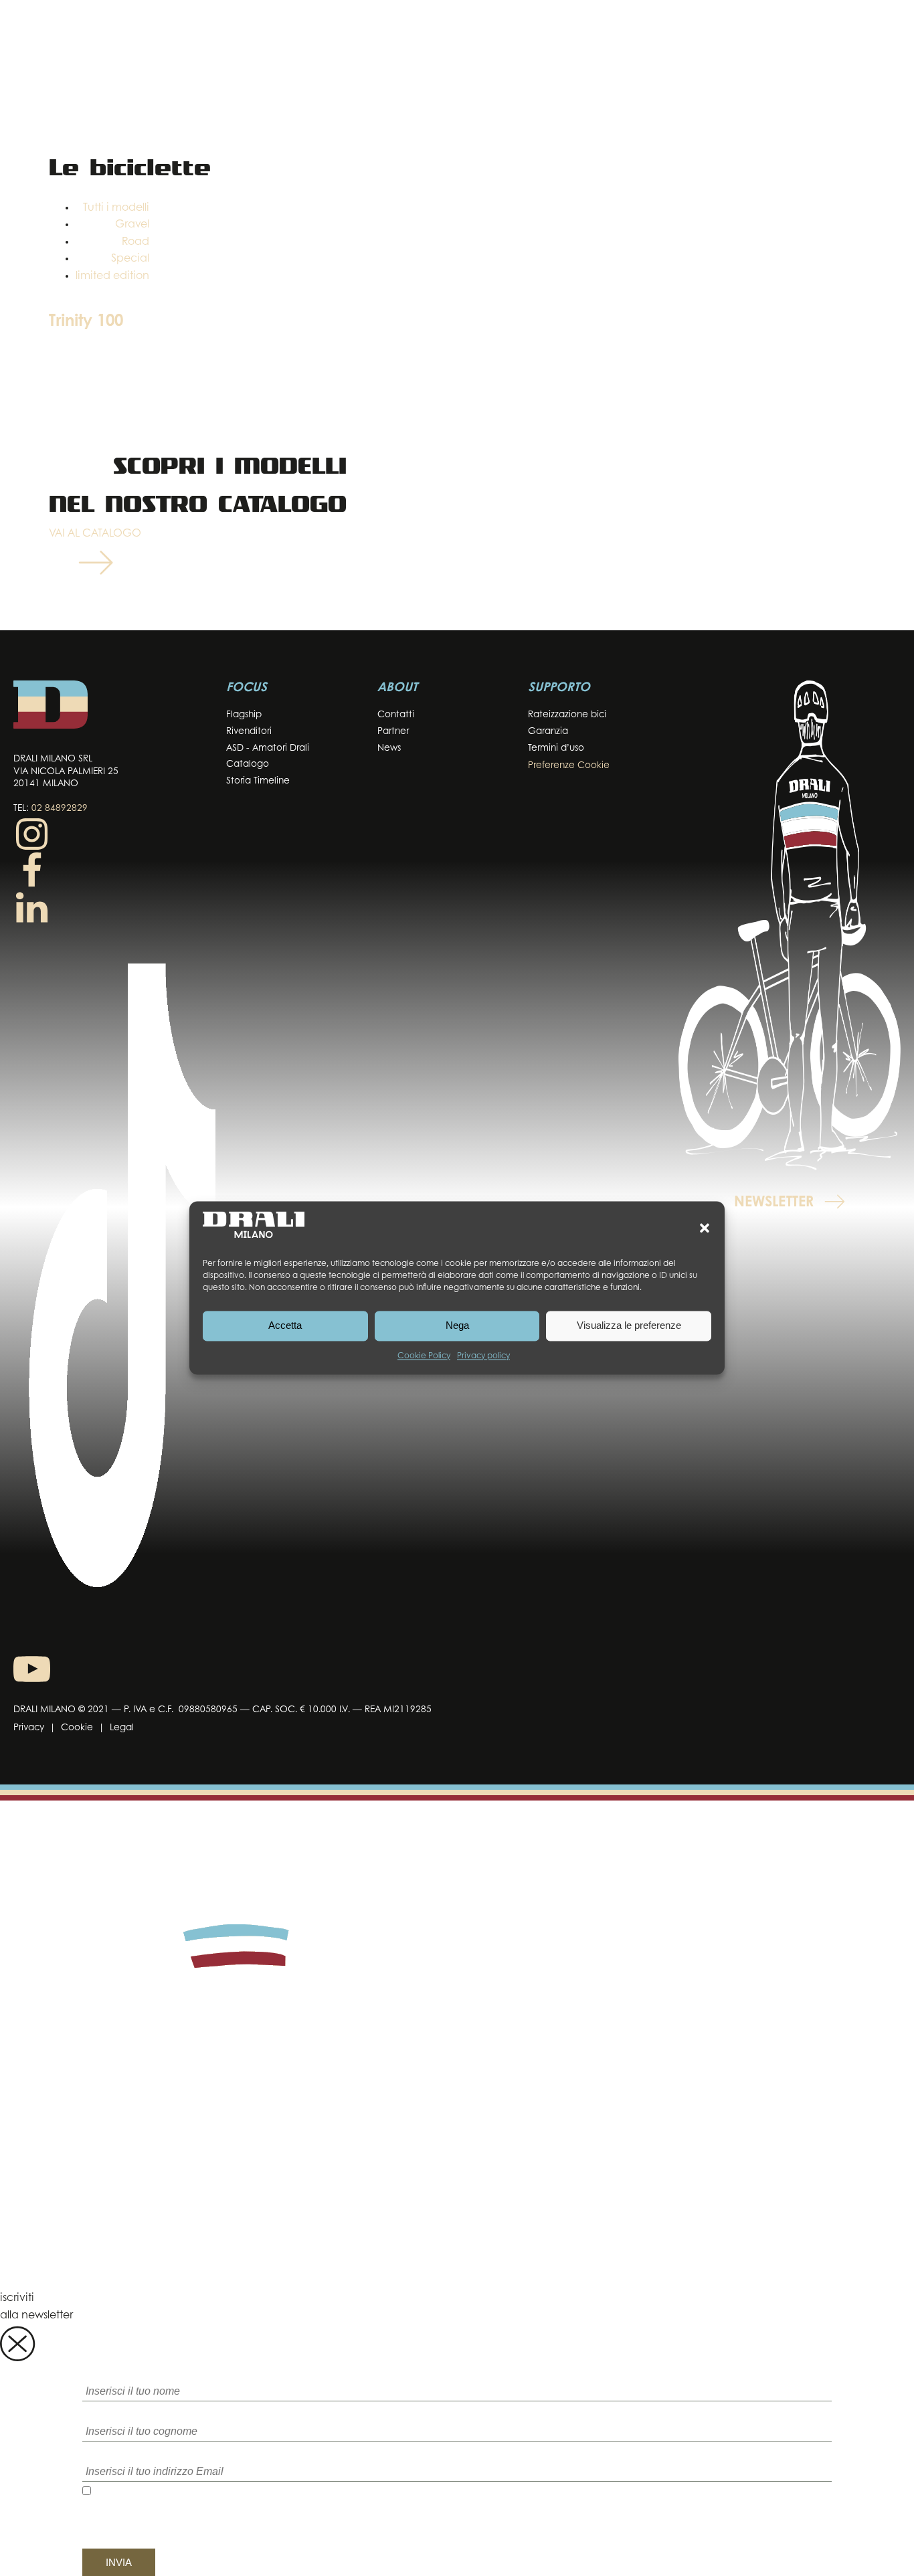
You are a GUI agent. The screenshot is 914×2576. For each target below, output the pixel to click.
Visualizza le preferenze (629, 1326)
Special (130, 259)
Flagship (244, 715)
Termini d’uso (556, 748)
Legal (122, 1728)
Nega (457, 1326)
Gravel (132, 225)
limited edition (112, 276)
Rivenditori (249, 732)
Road (135, 242)
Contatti (396, 715)
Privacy (29, 1728)
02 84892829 (60, 809)
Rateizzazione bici (567, 715)
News (389, 748)
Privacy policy (483, 1356)
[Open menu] (887, 38)
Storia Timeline (258, 781)
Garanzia (548, 732)
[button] (705, 1228)
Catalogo (248, 764)
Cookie (77, 1728)
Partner (393, 732)
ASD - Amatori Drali (268, 748)
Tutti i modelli (116, 208)
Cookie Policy (424, 1356)
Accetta (285, 1326)
